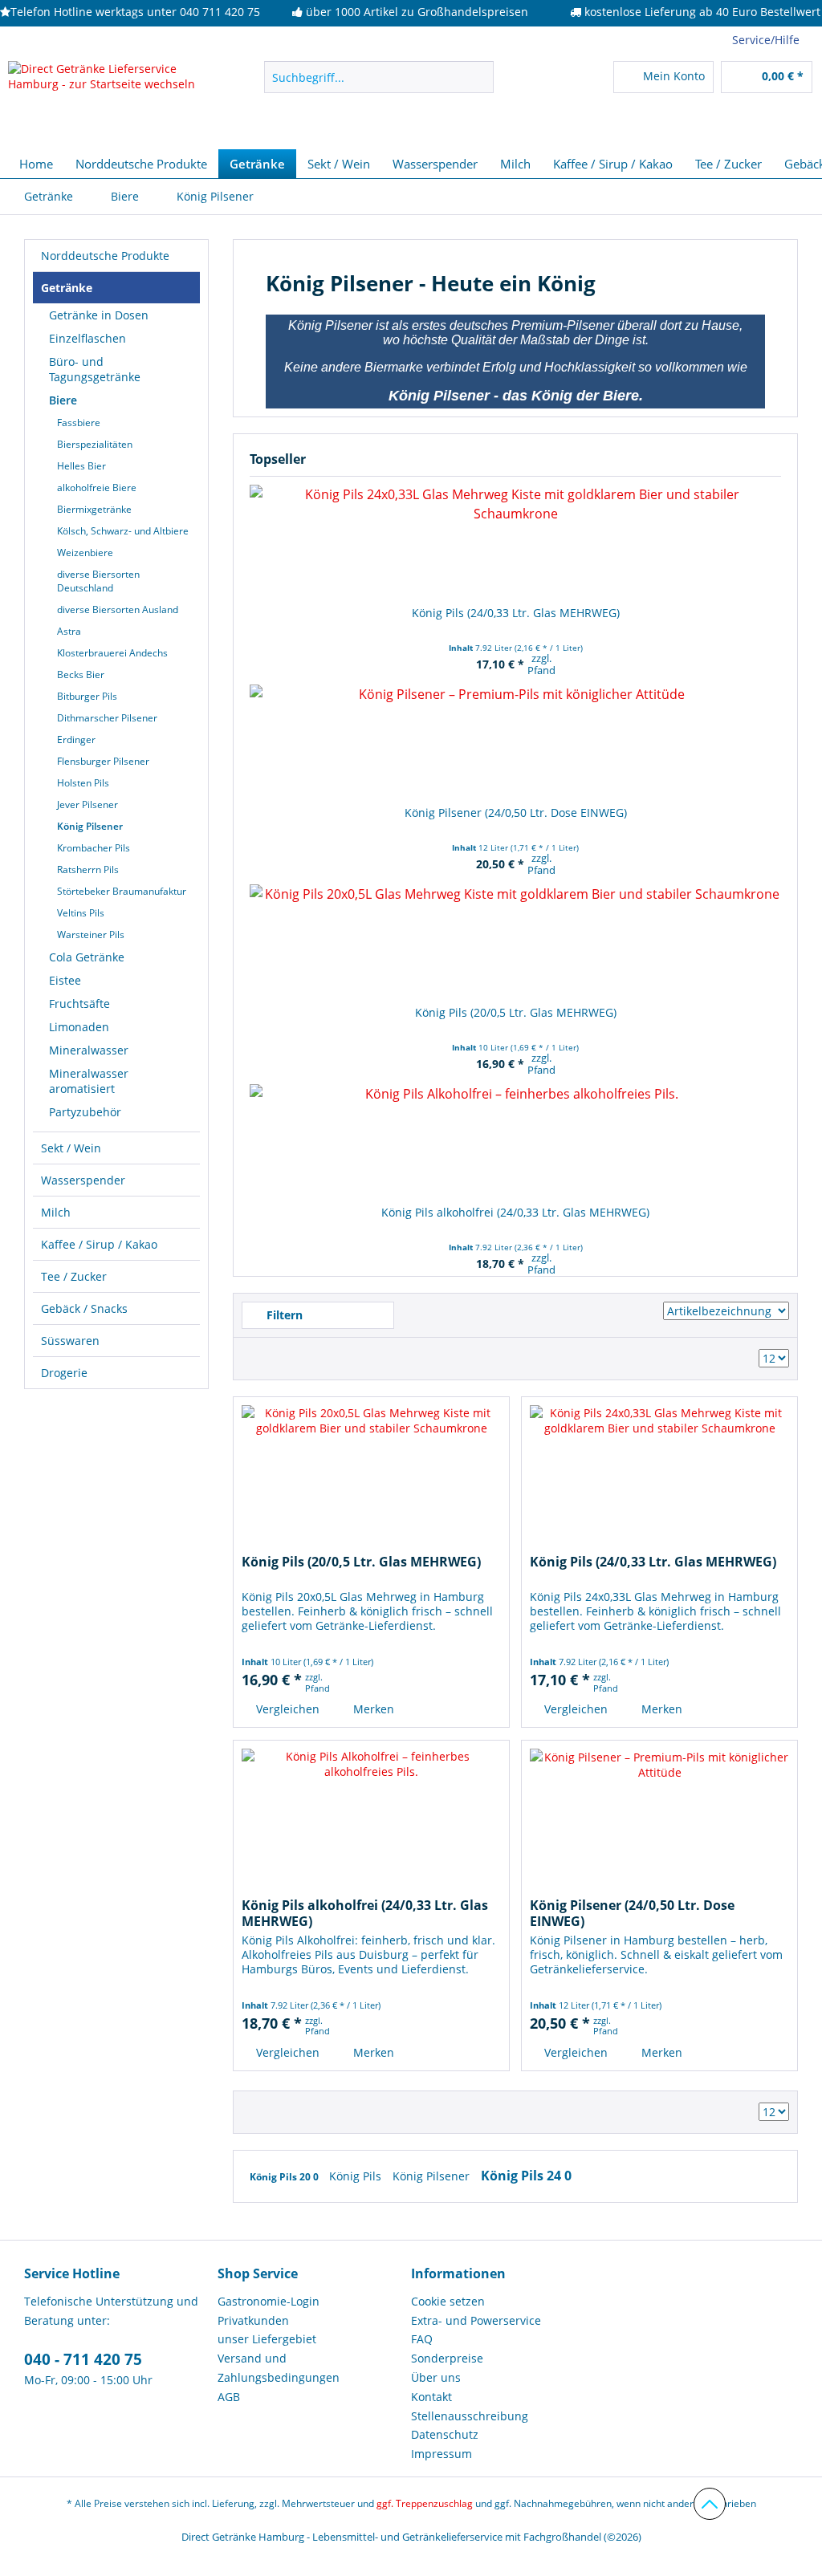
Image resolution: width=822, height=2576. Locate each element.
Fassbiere (79, 423)
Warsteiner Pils (91, 935)
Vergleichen (286, 1709)
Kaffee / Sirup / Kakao (99, 1244)
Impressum (442, 2454)
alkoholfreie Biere (97, 488)
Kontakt (431, 2397)
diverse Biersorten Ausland (118, 609)
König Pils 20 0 (285, 2177)
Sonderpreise (447, 2358)
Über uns (436, 2377)
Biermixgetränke (94, 509)
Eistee (65, 980)
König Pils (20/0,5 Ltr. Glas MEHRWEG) (516, 1012)
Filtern (283, 1315)
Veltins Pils (81, 913)
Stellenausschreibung (470, 2416)
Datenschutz (445, 2434)
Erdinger (76, 739)
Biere (63, 400)
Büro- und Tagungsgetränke (95, 369)
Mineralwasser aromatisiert (89, 1081)
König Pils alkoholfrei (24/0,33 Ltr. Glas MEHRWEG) (515, 1212)
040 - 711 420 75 (83, 2359)
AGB (229, 2397)
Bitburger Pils (87, 696)
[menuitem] (379, 77)
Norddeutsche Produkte (105, 256)
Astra (69, 631)
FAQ (422, 2339)
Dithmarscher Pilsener (107, 718)
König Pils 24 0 (526, 2176)
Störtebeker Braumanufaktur (122, 891)
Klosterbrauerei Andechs (112, 653)
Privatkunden (253, 2320)
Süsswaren (70, 1341)
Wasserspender (83, 1180)
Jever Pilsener (87, 804)
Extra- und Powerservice (476, 2320)
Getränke (67, 288)
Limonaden (79, 1027)
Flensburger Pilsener (103, 761)
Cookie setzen (448, 2301)
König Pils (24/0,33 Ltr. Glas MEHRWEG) (516, 613)
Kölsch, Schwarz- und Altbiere (123, 531)
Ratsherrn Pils (88, 870)
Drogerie (64, 1373)
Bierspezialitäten (95, 444)
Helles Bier (81, 466)
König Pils (357, 2176)
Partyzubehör (85, 1112)
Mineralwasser (89, 1050)
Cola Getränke (87, 957)
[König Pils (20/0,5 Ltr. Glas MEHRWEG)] (515, 941)
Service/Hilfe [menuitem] (766, 40)
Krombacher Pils (94, 848)
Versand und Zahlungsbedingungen (279, 2368)
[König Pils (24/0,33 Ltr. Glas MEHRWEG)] (515, 541)
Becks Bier (81, 674)
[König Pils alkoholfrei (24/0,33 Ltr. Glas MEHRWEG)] (515, 1140)
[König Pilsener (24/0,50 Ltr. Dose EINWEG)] (515, 741)
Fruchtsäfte (79, 1004)
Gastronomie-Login (269, 2301)
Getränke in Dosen (99, 315)
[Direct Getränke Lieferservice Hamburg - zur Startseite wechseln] (106, 101)
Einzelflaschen (87, 338)
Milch (56, 1212)
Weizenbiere (85, 553)
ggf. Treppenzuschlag (425, 2503)
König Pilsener (90, 826)
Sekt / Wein (71, 1148)
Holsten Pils (83, 783)
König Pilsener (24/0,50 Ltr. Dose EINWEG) (516, 813)
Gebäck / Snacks (84, 1308)
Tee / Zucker (74, 1276)
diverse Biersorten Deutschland (98, 581)
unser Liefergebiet (267, 2339)
